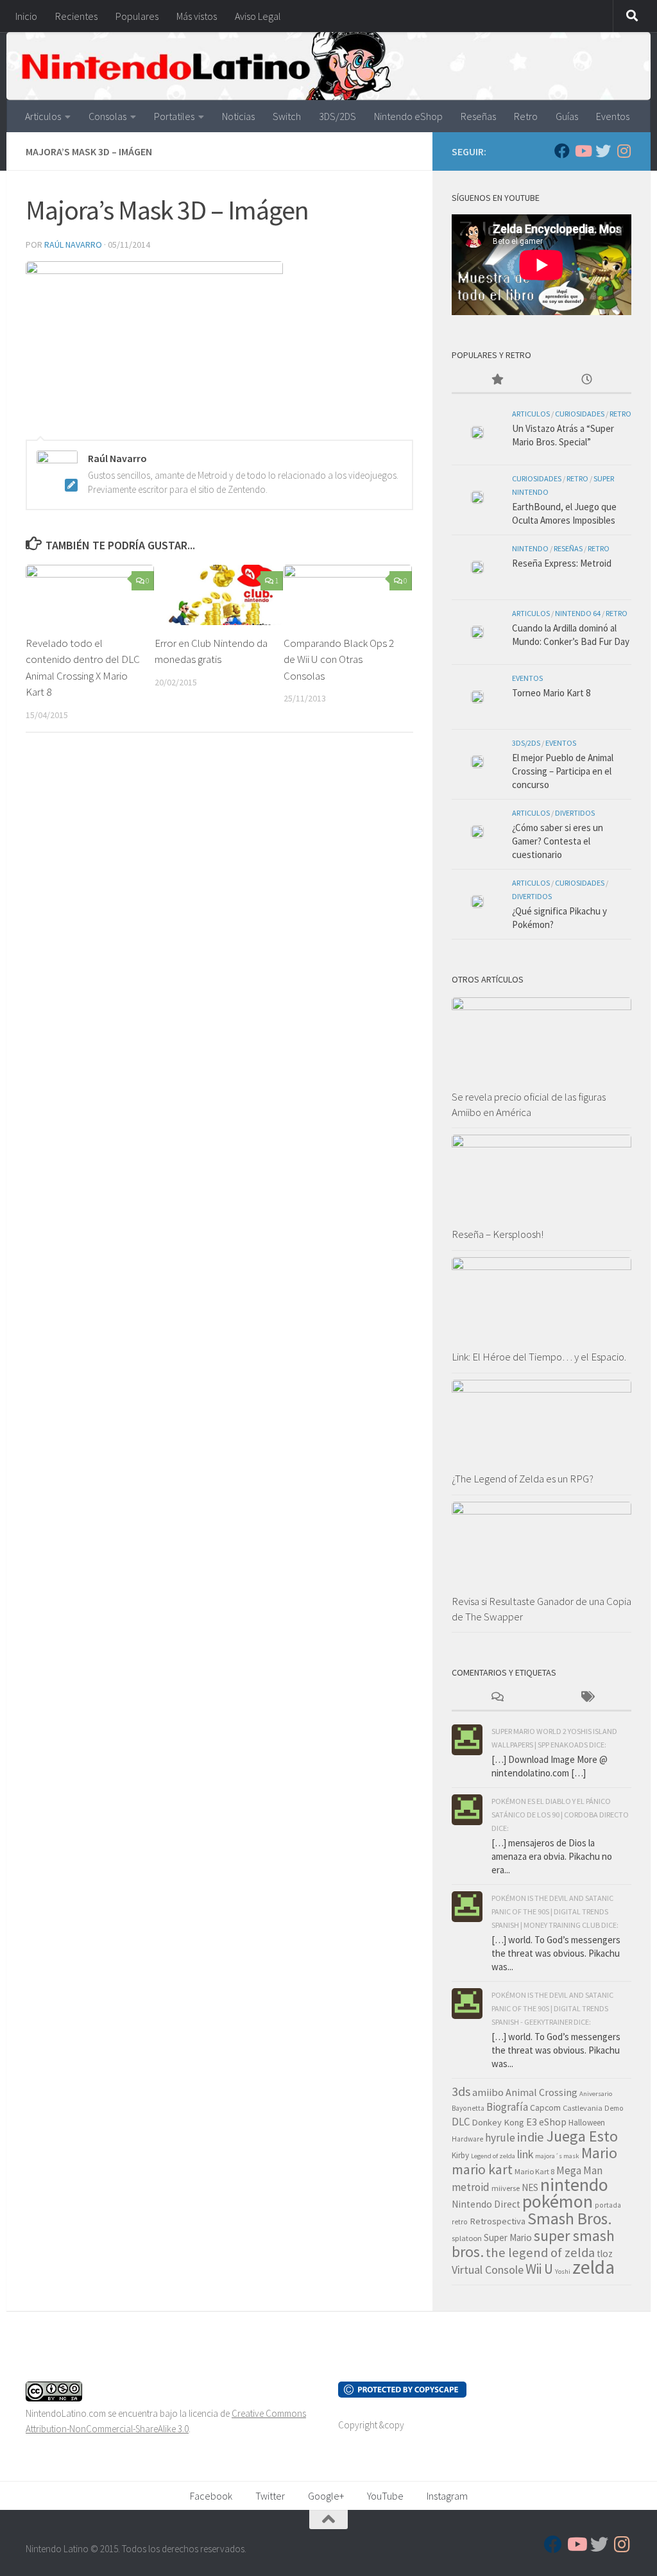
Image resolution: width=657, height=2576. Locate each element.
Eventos (613, 116)
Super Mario (508, 2237)
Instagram (447, 2496)
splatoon (467, 2238)
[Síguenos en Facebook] (562, 151)
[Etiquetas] (586, 1698)
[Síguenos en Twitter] (603, 151)
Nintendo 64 (578, 613)
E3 (532, 2122)
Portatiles (174, 116)
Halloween (587, 2123)
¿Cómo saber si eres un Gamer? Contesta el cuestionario (558, 841)
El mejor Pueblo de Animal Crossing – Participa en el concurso (563, 771)
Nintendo (530, 548)
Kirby (460, 2155)
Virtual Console (488, 2270)
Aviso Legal (258, 16)
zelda (593, 2267)
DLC (461, 2122)
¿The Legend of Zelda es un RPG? (523, 1479)
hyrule (500, 2138)
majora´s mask (557, 2156)
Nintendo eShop (408, 116)
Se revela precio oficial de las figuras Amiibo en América (529, 1104)
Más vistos (197, 16)
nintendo (574, 2185)
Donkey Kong (498, 2122)
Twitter (270, 2496)
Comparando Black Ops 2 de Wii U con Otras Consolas (339, 659)
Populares (137, 16)
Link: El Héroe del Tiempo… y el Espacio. (539, 1357)
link (525, 2154)
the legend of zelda (540, 2253)
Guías (567, 116)
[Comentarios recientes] (497, 1698)
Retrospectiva (498, 2221)
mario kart (482, 2169)
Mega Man (579, 2170)
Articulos (43, 116)
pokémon (558, 2201)
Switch (287, 116)
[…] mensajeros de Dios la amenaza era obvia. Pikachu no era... (552, 1856)
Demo (614, 2108)
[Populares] (497, 380)
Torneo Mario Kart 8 (551, 693)
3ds (461, 2091)
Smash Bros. (570, 2219)
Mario (599, 2153)
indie (531, 2137)
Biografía (507, 2107)
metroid (471, 2187)
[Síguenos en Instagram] (624, 151)
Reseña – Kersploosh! (498, 1234)
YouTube (385, 2496)
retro (460, 2222)
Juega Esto (582, 2136)
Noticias (238, 116)
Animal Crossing (542, 2092)
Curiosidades (580, 414)
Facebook (211, 2496)
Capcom (545, 2108)
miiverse (506, 2188)
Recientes (76, 16)
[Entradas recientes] (586, 380)
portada (608, 2205)
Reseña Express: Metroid (562, 563)
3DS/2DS (337, 116)
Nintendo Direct (486, 2204)
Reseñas (478, 116)
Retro (526, 116)
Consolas (107, 116)
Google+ (326, 2496)
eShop (553, 2122)
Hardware (467, 2139)
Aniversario (596, 2094)
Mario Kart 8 (534, 2171)
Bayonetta (468, 2108)
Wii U (539, 2269)
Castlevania (583, 2108)
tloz (605, 2254)
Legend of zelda (493, 2156)
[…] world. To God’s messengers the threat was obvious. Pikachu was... (556, 1953)
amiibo (488, 2092)
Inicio (26, 16)
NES (530, 2187)
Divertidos (575, 813)
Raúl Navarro (73, 245)
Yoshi (563, 2271)
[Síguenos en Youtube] (583, 151)
